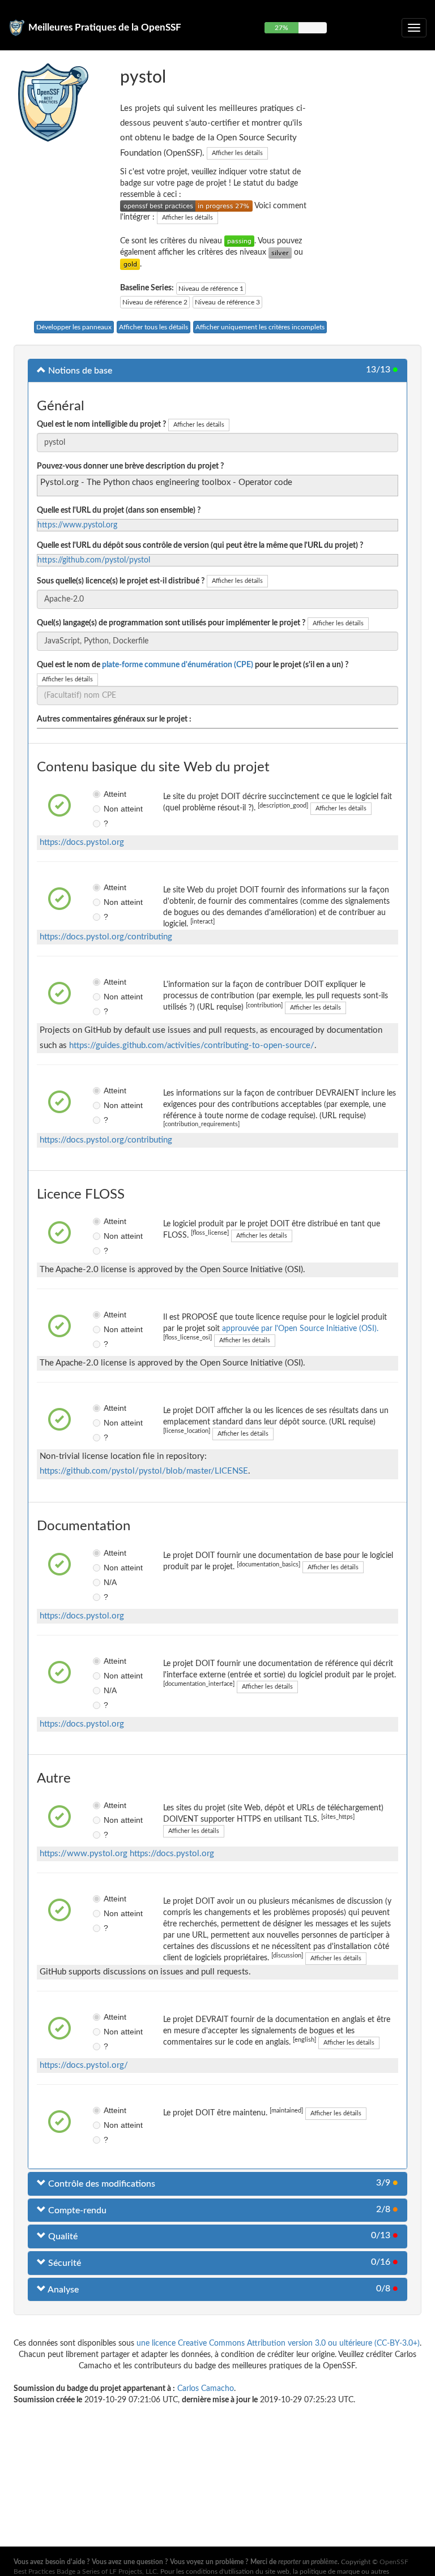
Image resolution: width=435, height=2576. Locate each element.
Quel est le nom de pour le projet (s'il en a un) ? (193, 665)
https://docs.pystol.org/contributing (106, 937)
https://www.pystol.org (77, 525)
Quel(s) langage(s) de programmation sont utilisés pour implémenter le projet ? (171, 623)
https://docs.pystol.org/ (84, 2065)
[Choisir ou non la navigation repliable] (414, 28)
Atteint (107, 794)
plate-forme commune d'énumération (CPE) (178, 665)
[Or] (130, 264)
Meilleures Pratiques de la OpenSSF (105, 27)
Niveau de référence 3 (227, 302)
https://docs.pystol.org (82, 842)
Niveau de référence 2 (155, 302)
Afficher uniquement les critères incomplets (260, 327)
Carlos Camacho (206, 2389)
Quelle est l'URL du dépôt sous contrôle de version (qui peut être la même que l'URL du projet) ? (200, 546)
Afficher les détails (237, 153)
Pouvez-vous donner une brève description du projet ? (130, 466)
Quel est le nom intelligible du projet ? (101, 424)
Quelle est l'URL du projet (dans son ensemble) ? (119, 510)
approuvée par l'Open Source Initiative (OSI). (300, 1329)
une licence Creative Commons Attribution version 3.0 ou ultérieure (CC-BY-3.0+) (278, 2343)
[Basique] (239, 241)
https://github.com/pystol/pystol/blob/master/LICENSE (144, 1471)
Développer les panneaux (74, 327)
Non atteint (107, 809)
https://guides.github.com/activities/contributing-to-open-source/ (192, 1046)
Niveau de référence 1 (211, 289)
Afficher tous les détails (153, 327)
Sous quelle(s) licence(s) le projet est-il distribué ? (121, 581)
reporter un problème (308, 2562)
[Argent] (280, 252)
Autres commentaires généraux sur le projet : (114, 719)
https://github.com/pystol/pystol (94, 560)
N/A (107, 1582)
